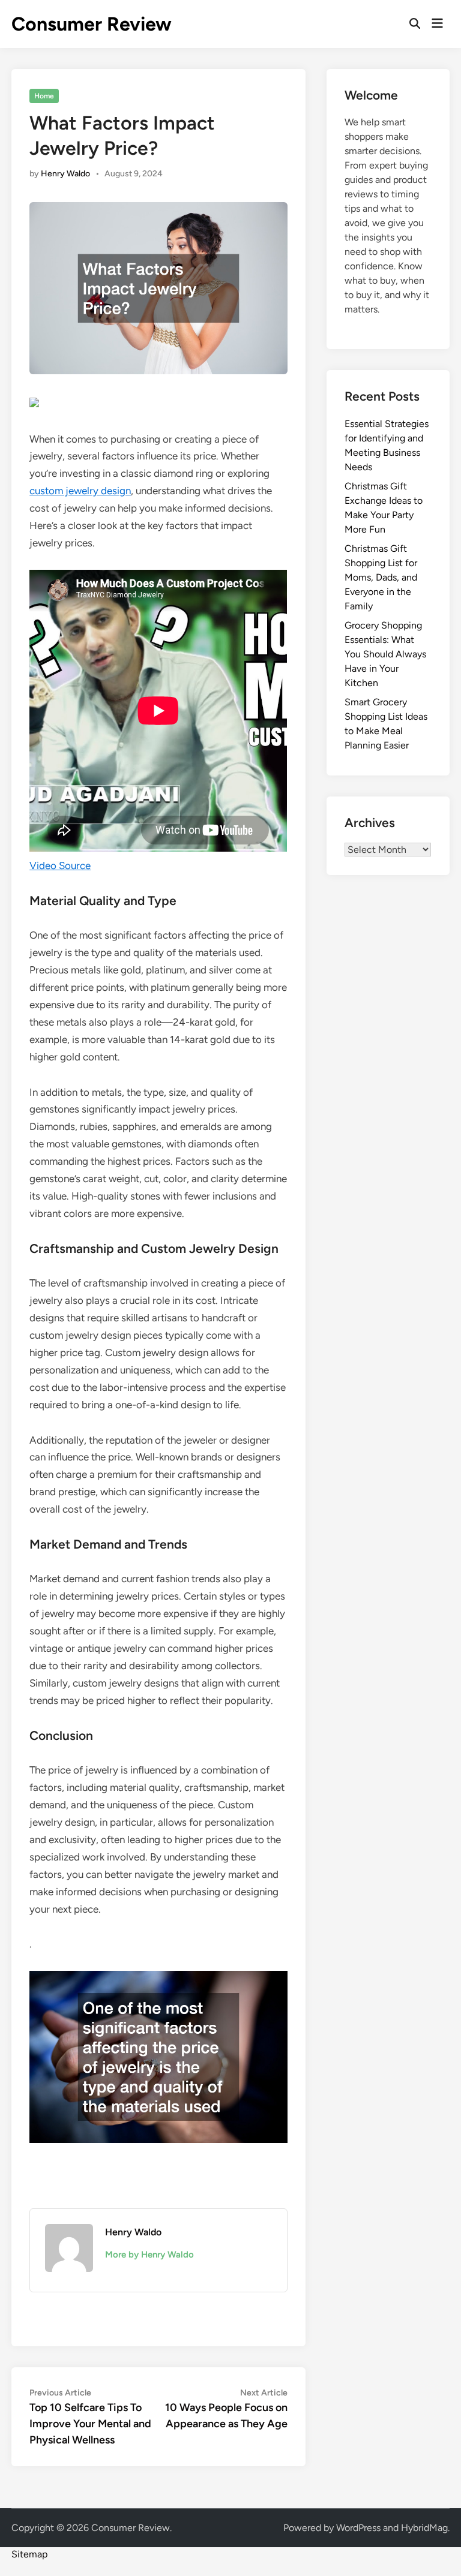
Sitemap (29, 2554)
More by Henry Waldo (149, 2255)
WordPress (358, 2528)
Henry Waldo (65, 174)
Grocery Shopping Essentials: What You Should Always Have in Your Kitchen (385, 654)
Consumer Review (92, 24)
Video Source (60, 865)
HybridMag (424, 2528)
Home (44, 96)
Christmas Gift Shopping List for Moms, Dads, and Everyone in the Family (381, 577)
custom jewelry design (80, 491)
